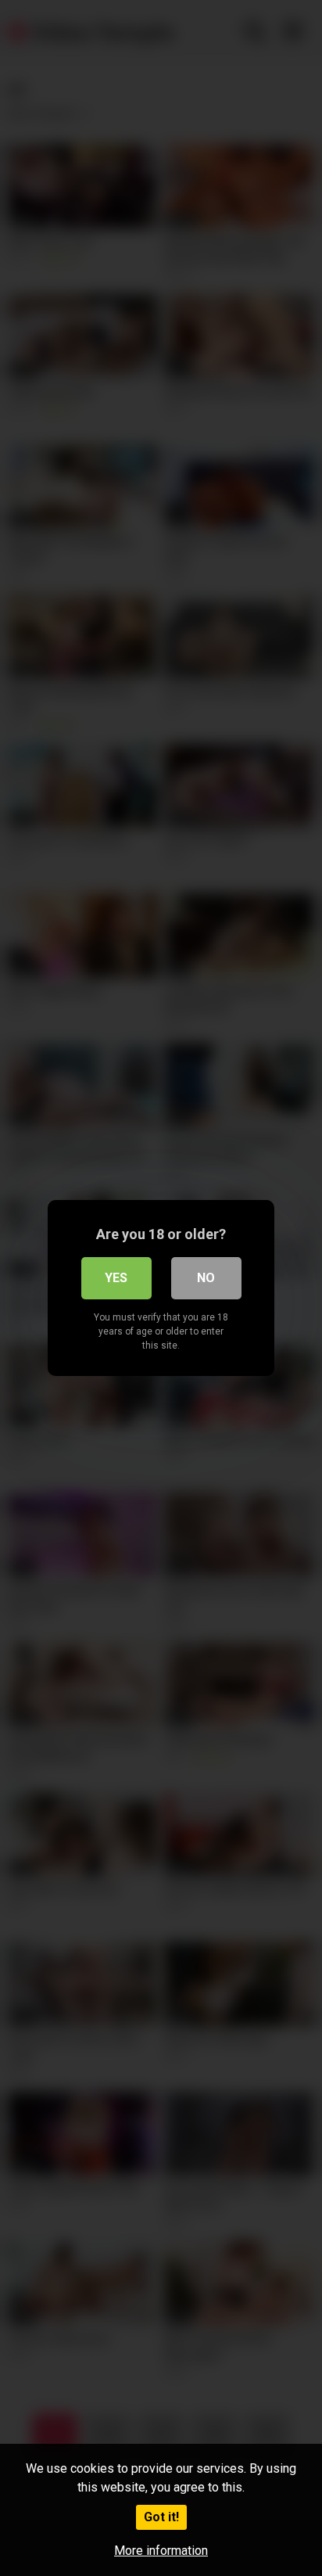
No (206, 1278)
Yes (116, 1278)
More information (161, 2551)
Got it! (161, 2517)
